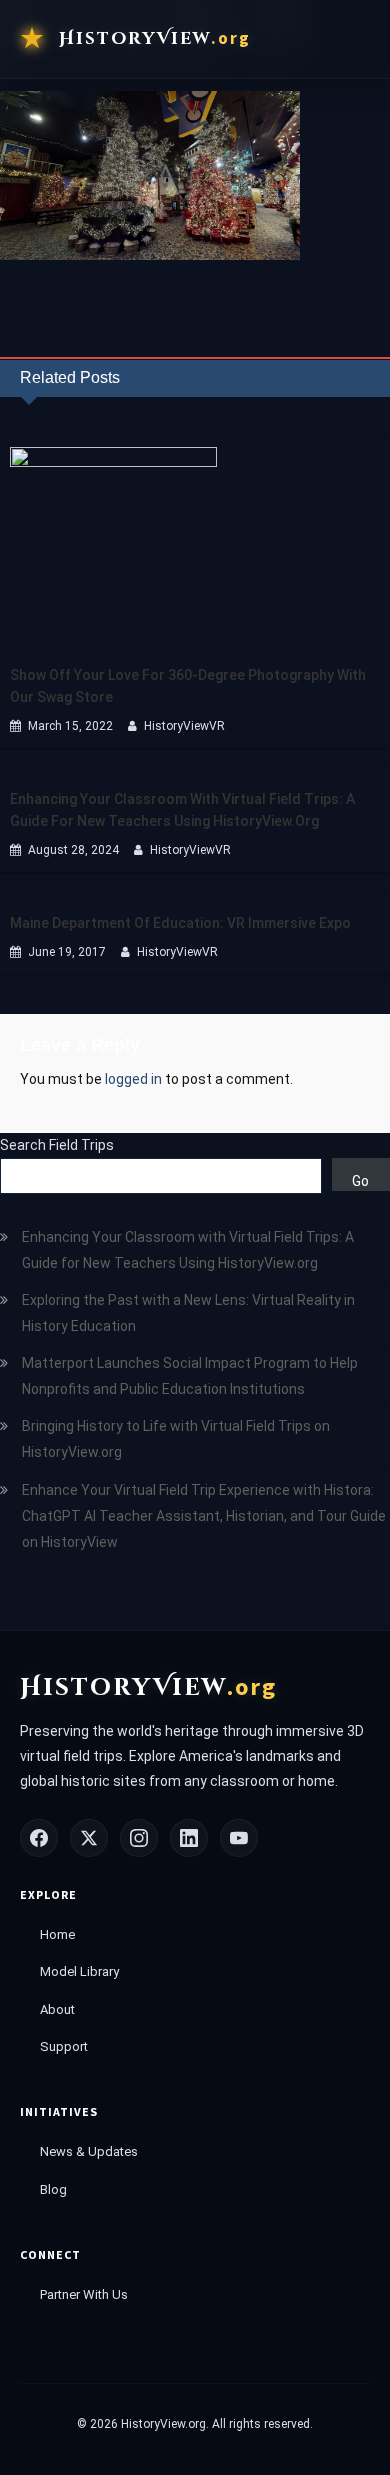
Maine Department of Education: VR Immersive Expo (180, 923)
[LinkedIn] (189, 1838)
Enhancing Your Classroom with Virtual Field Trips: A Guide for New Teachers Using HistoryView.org (182, 810)
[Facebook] (39, 1838)
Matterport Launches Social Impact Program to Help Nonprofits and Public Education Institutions (190, 1376)
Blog (53, 2189)
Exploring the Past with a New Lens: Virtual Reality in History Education (188, 1313)
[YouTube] (239, 1838)
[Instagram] (139, 1838)
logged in (133, 1079)
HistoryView (155, 38)
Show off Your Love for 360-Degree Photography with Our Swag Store (188, 686)
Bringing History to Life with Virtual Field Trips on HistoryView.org (176, 1439)
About (57, 2009)
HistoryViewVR (184, 726)
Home (57, 1934)
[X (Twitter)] (89, 1838)
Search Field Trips (57, 1145)
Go (360, 1181)
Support (64, 2046)
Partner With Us (84, 2294)
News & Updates (89, 2151)
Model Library (79, 1971)
